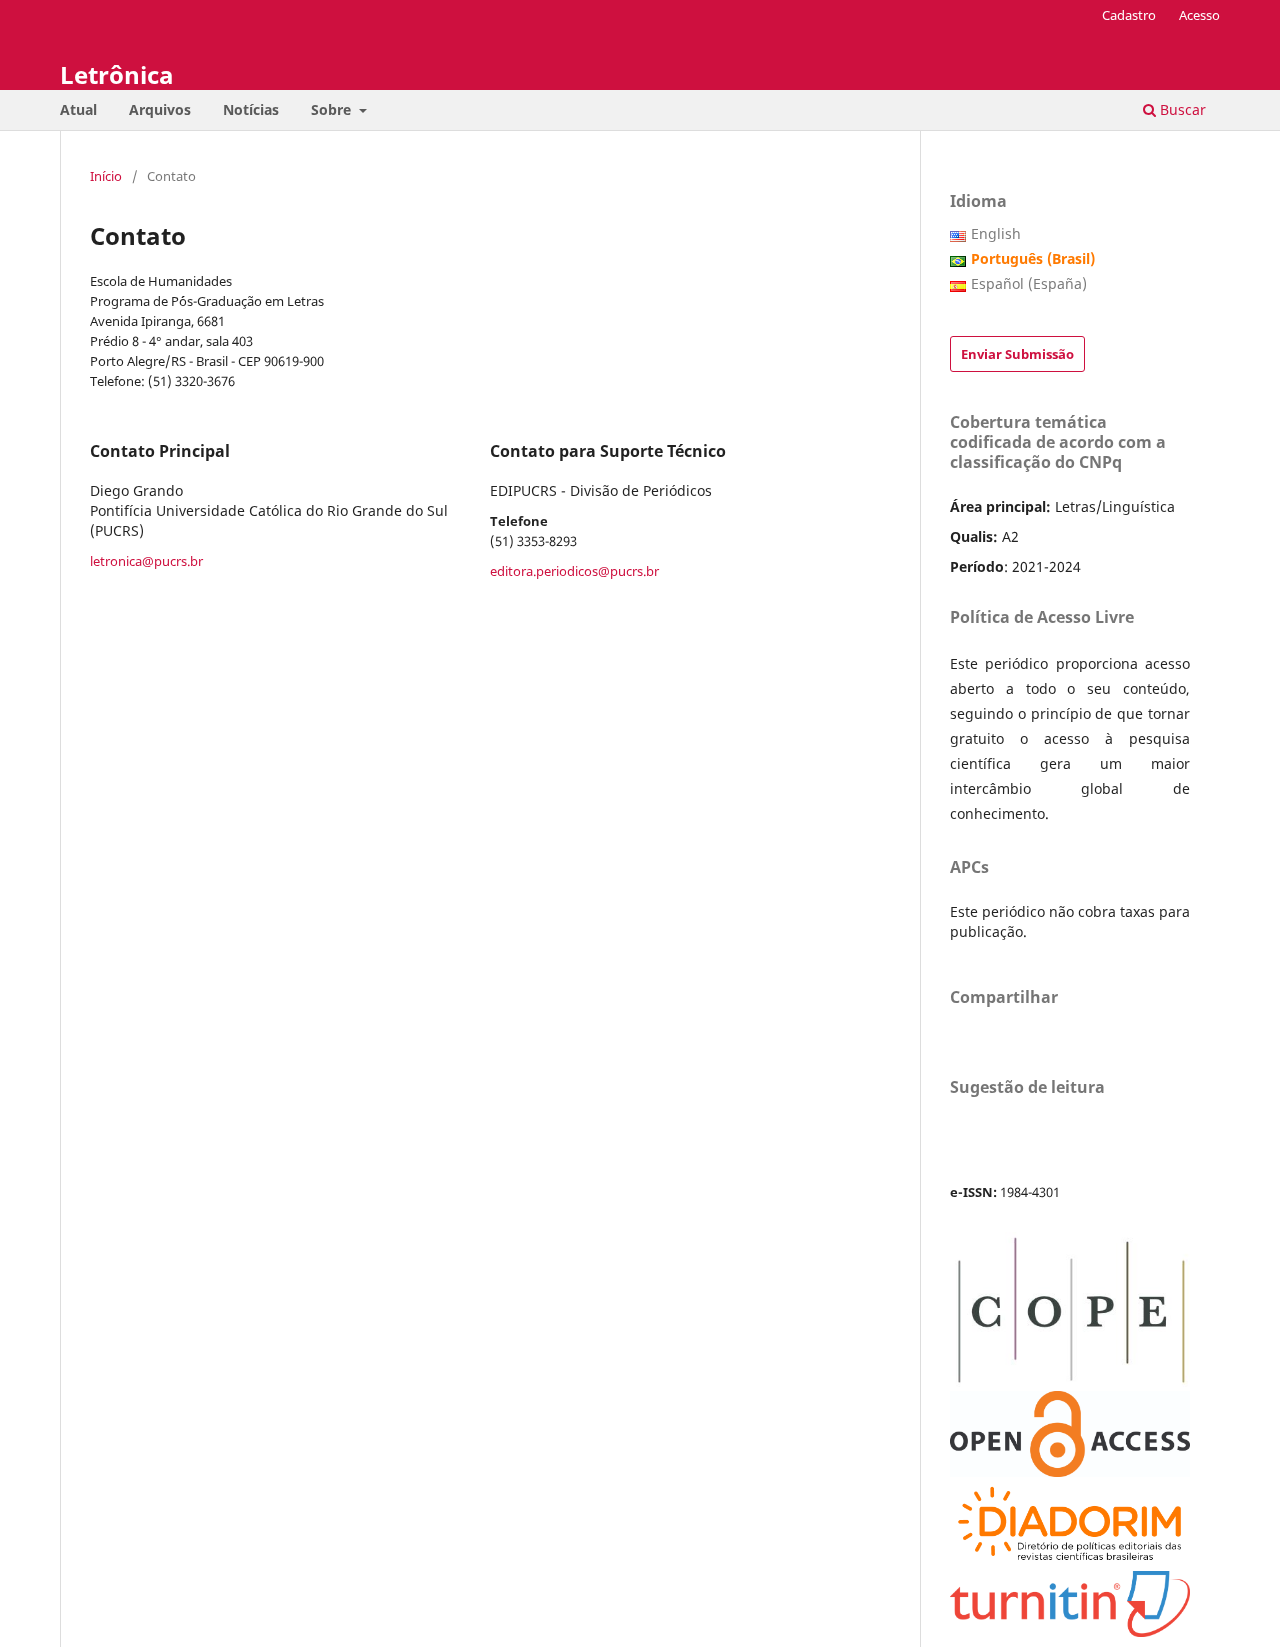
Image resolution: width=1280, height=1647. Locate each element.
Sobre (333, 109)
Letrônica (117, 74)
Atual (78, 109)
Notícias (251, 109)
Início (106, 176)
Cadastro (1129, 15)
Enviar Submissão (1017, 354)
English (996, 233)
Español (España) (1029, 283)
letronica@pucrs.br (146, 561)
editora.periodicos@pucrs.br (574, 571)
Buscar (1181, 109)
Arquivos (160, 109)
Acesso (1199, 15)
